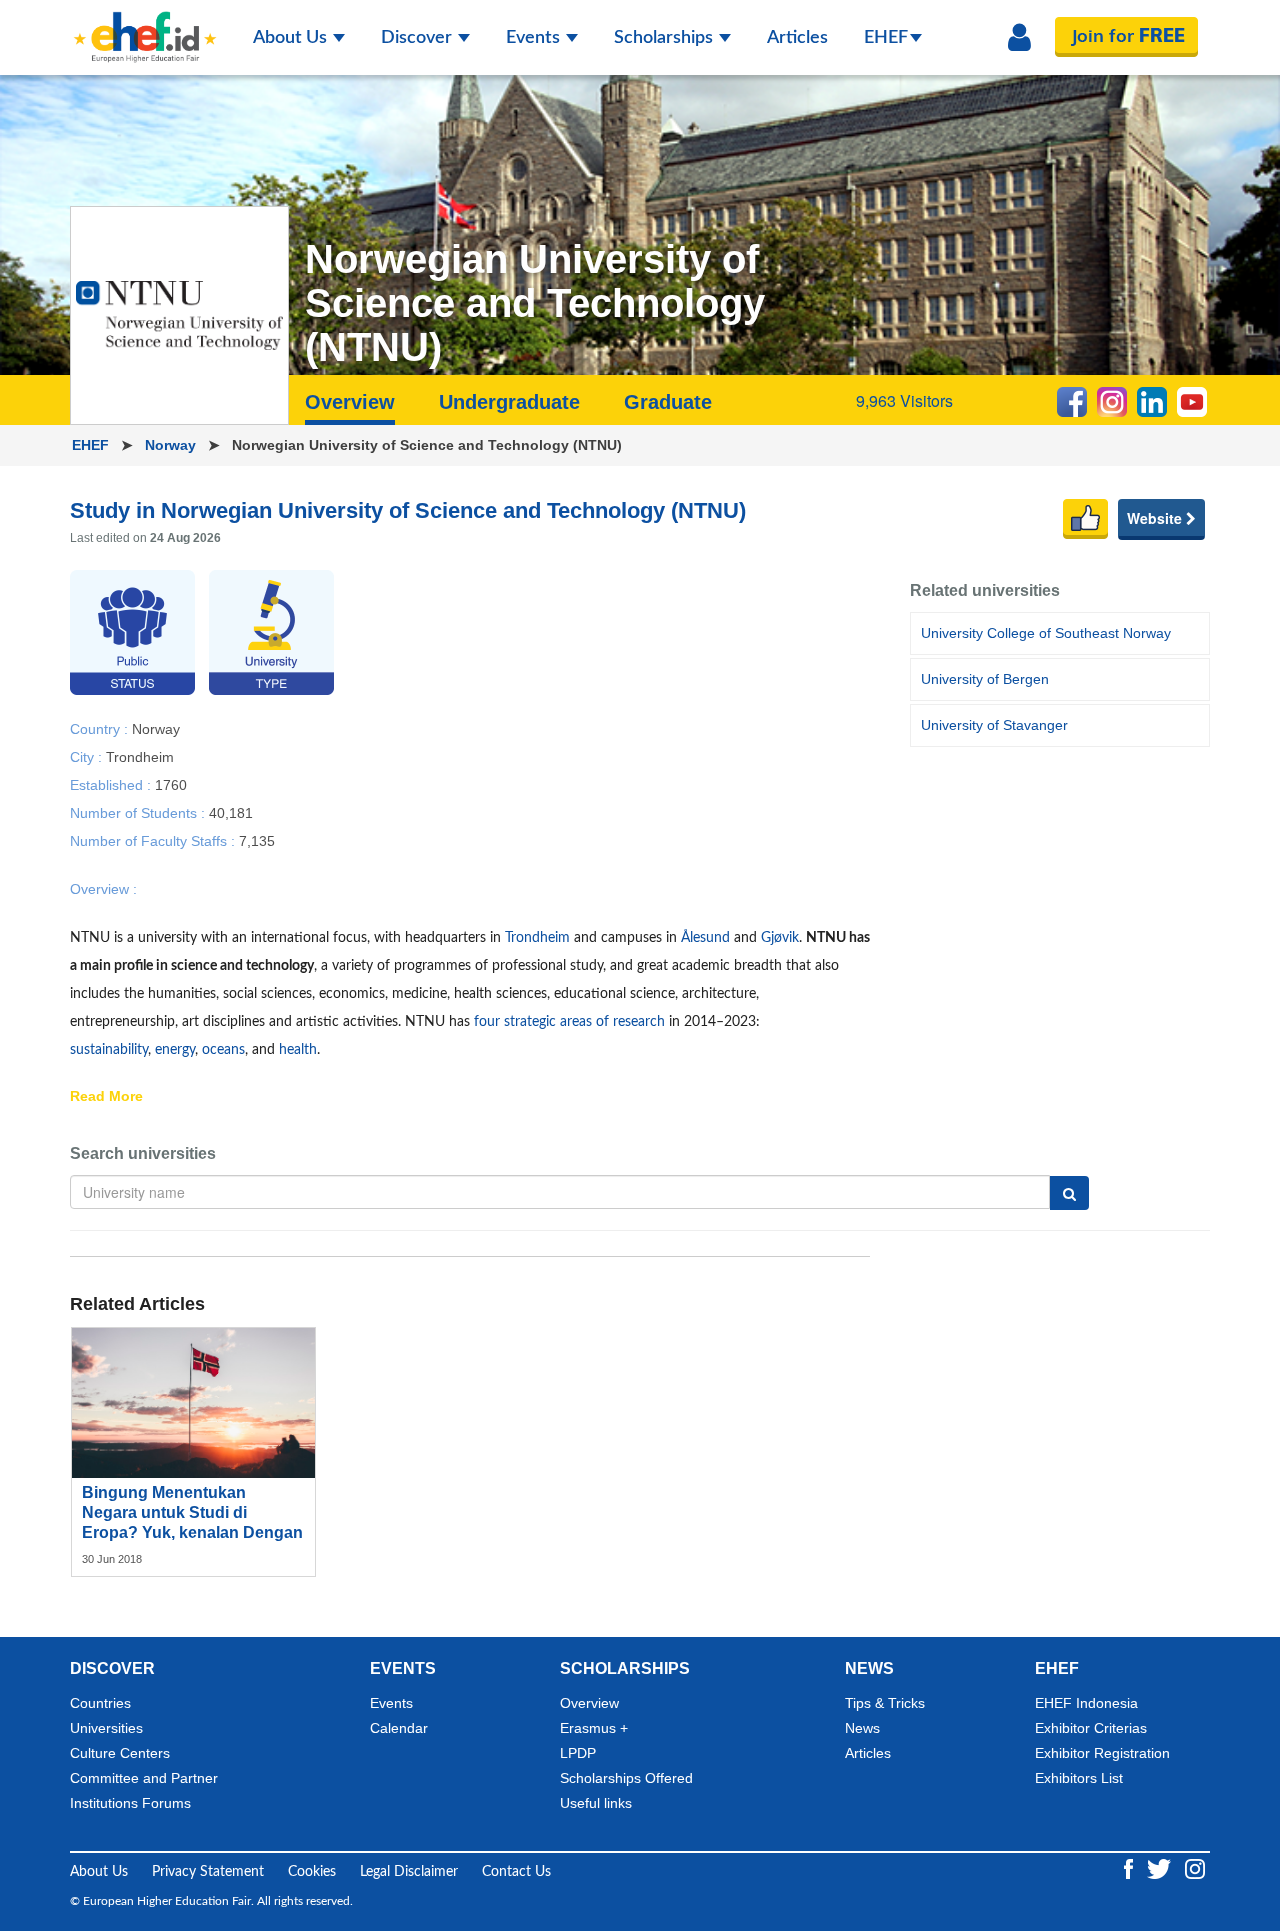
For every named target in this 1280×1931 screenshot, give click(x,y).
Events (535, 38)
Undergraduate (509, 402)
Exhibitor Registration (1102, 1753)
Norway (172, 445)
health (298, 1050)
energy (175, 1050)
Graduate (668, 402)
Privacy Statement (208, 1872)
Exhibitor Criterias (1091, 1728)
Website (1156, 518)
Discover (418, 38)
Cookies (312, 1872)
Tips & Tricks (885, 1703)
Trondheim (140, 756)
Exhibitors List (1079, 1778)
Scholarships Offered (626, 1778)
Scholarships (665, 38)
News (862, 1728)
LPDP (578, 1753)
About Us (292, 38)
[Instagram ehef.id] (1195, 1868)
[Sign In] (1019, 38)
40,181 (231, 812)
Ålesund (705, 938)
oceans (223, 1050)
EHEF (886, 38)
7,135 (257, 840)
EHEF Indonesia (1086, 1703)
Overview (589, 1703)
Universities (106, 1728)
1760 (171, 784)
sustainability (109, 1050)
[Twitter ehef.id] (1161, 1868)
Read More (106, 1097)
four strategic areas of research (569, 1022)
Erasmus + (594, 1728)
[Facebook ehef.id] (1130, 1868)
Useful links (596, 1803)
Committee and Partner (144, 1778)
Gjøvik (780, 938)
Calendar (399, 1728)
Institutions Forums (130, 1803)
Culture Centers (120, 1753)
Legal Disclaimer (409, 1872)
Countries (100, 1703)
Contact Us (516, 1872)
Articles (797, 38)
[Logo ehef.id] (145, 25)
